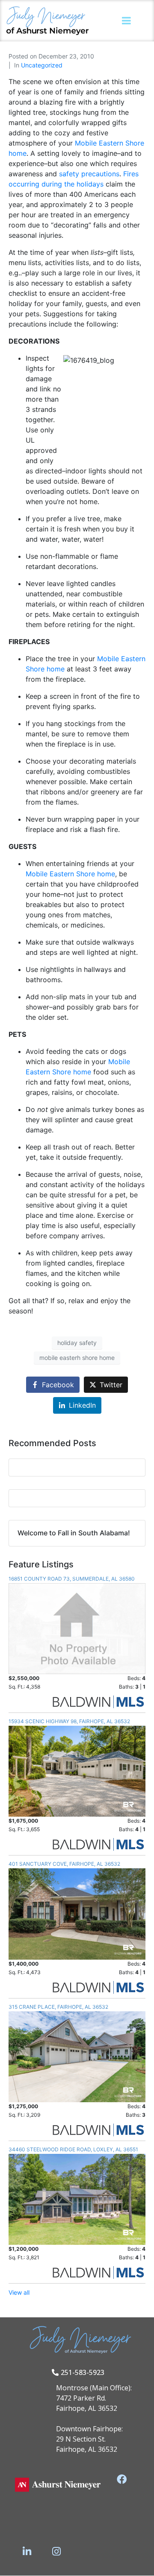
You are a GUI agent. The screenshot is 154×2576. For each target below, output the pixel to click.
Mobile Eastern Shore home (70, 874)
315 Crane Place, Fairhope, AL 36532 (58, 2007)
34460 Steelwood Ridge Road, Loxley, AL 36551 (73, 2149)
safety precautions (89, 174)
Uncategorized (42, 65)
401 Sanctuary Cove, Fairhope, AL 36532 (64, 1864)
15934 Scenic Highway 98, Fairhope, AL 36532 (69, 1721)
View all (19, 2292)
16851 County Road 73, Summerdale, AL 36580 (72, 1579)
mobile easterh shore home (77, 1358)
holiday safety (77, 1343)
